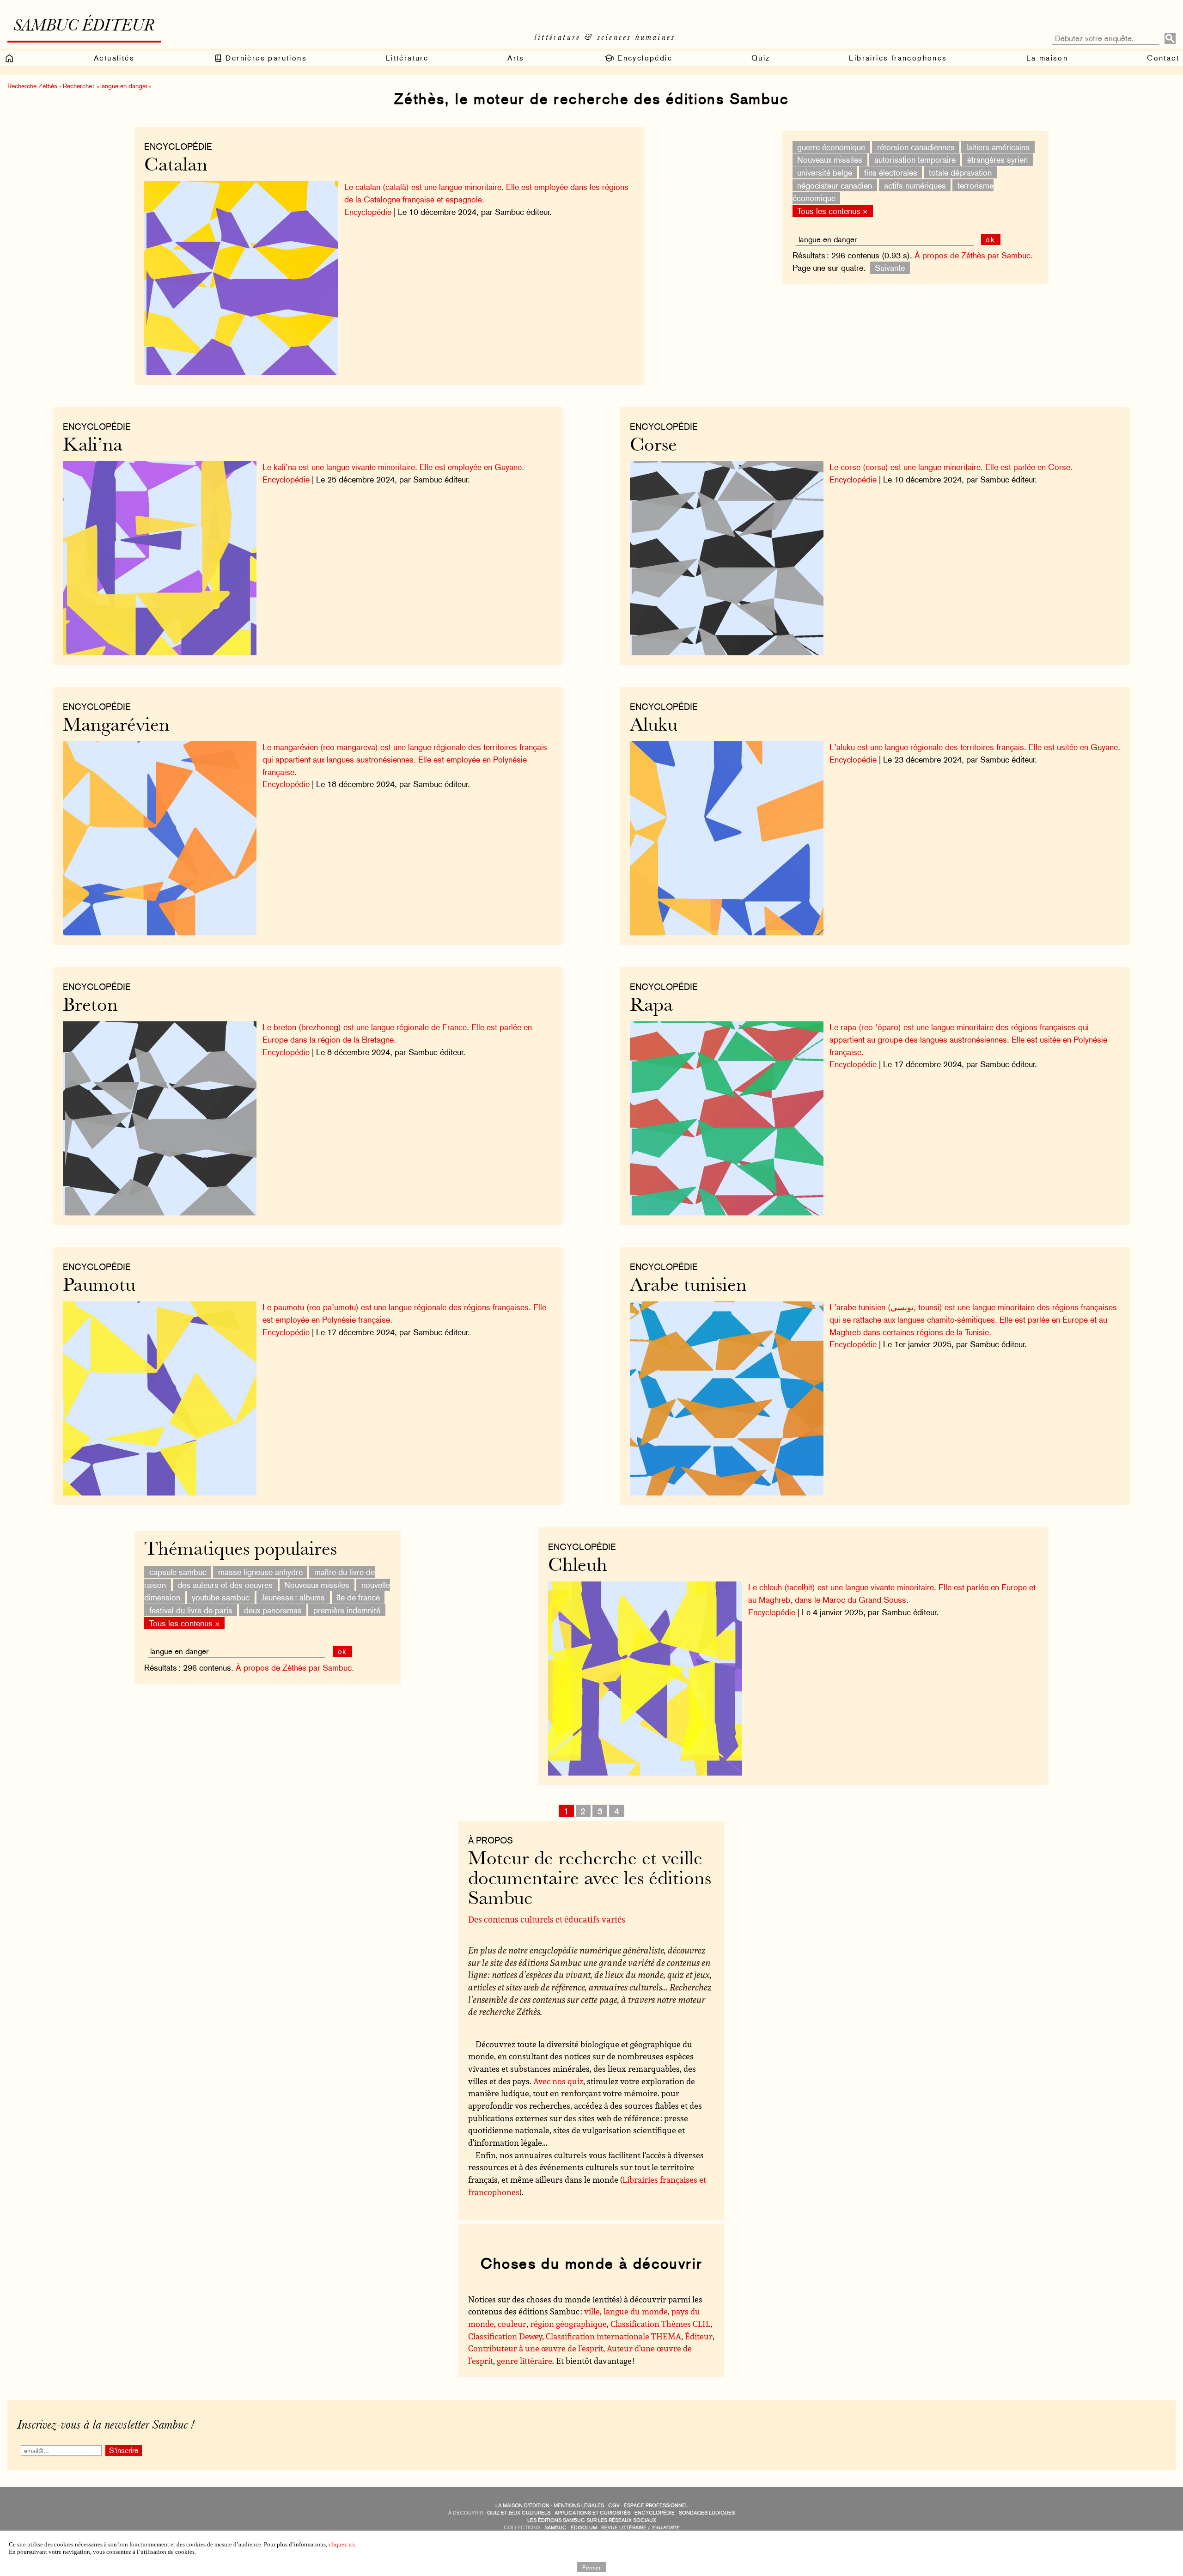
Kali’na (93, 446)
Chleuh (578, 1566)
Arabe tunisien (688, 1286)
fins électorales (891, 173)
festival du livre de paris (191, 1610)
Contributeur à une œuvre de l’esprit (536, 2348)
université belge (825, 173)
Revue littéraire (640, 2528)
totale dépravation (960, 173)
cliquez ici (342, 2544)
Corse (653, 446)
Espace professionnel (656, 2506)
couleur (512, 2324)
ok (991, 240)
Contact (1163, 58)
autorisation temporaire (915, 160)
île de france (358, 1597)
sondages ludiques (707, 2513)
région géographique (568, 2324)
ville (592, 2311)
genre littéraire (524, 2361)
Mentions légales (579, 2506)
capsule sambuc (178, 1572)
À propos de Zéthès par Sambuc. (974, 255)
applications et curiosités (592, 2513)
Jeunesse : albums (293, 1597)
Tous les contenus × (832, 211)
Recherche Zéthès (32, 86)
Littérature (407, 58)
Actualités (114, 58)
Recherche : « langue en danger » (107, 86)
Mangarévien (116, 726)
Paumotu (99, 1286)
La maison (1047, 58)
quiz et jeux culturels (519, 2513)
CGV (614, 2506)
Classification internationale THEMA (613, 2336)
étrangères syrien (997, 160)
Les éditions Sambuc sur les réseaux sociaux (592, 2520)
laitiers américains (998, 147)
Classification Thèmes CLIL (660, 2324)
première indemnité (347, 1610)
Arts (516, 58)
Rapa (651, 1006)
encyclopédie (655, 2513)
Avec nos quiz (558, 2081)
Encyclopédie (643, 58)
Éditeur (699, 2336)
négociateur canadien (835, 185)
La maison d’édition (522, 2506)
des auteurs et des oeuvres (225, 1584)
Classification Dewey (505, 2336)
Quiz (761, 58)
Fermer (591, 2567)
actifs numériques (915, 185)
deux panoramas (273, 1610)
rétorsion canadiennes (916, 147)
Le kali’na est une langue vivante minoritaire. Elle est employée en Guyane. (393, 467)
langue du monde (636, 2311)
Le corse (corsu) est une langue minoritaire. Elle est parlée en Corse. (951, 467)
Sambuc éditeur (84, 27)
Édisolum (584, 2528)
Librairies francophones (898, 58)
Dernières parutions (265, 58)
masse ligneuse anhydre (260, 1572)
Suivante (890, 268)
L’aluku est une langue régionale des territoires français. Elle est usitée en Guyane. (975, 747)
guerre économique (831, 147)
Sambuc (555, 2528)
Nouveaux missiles (830, 160)
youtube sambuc (221, 1597)
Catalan (176, 166)
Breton (90, 1006)
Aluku (654, 726)
